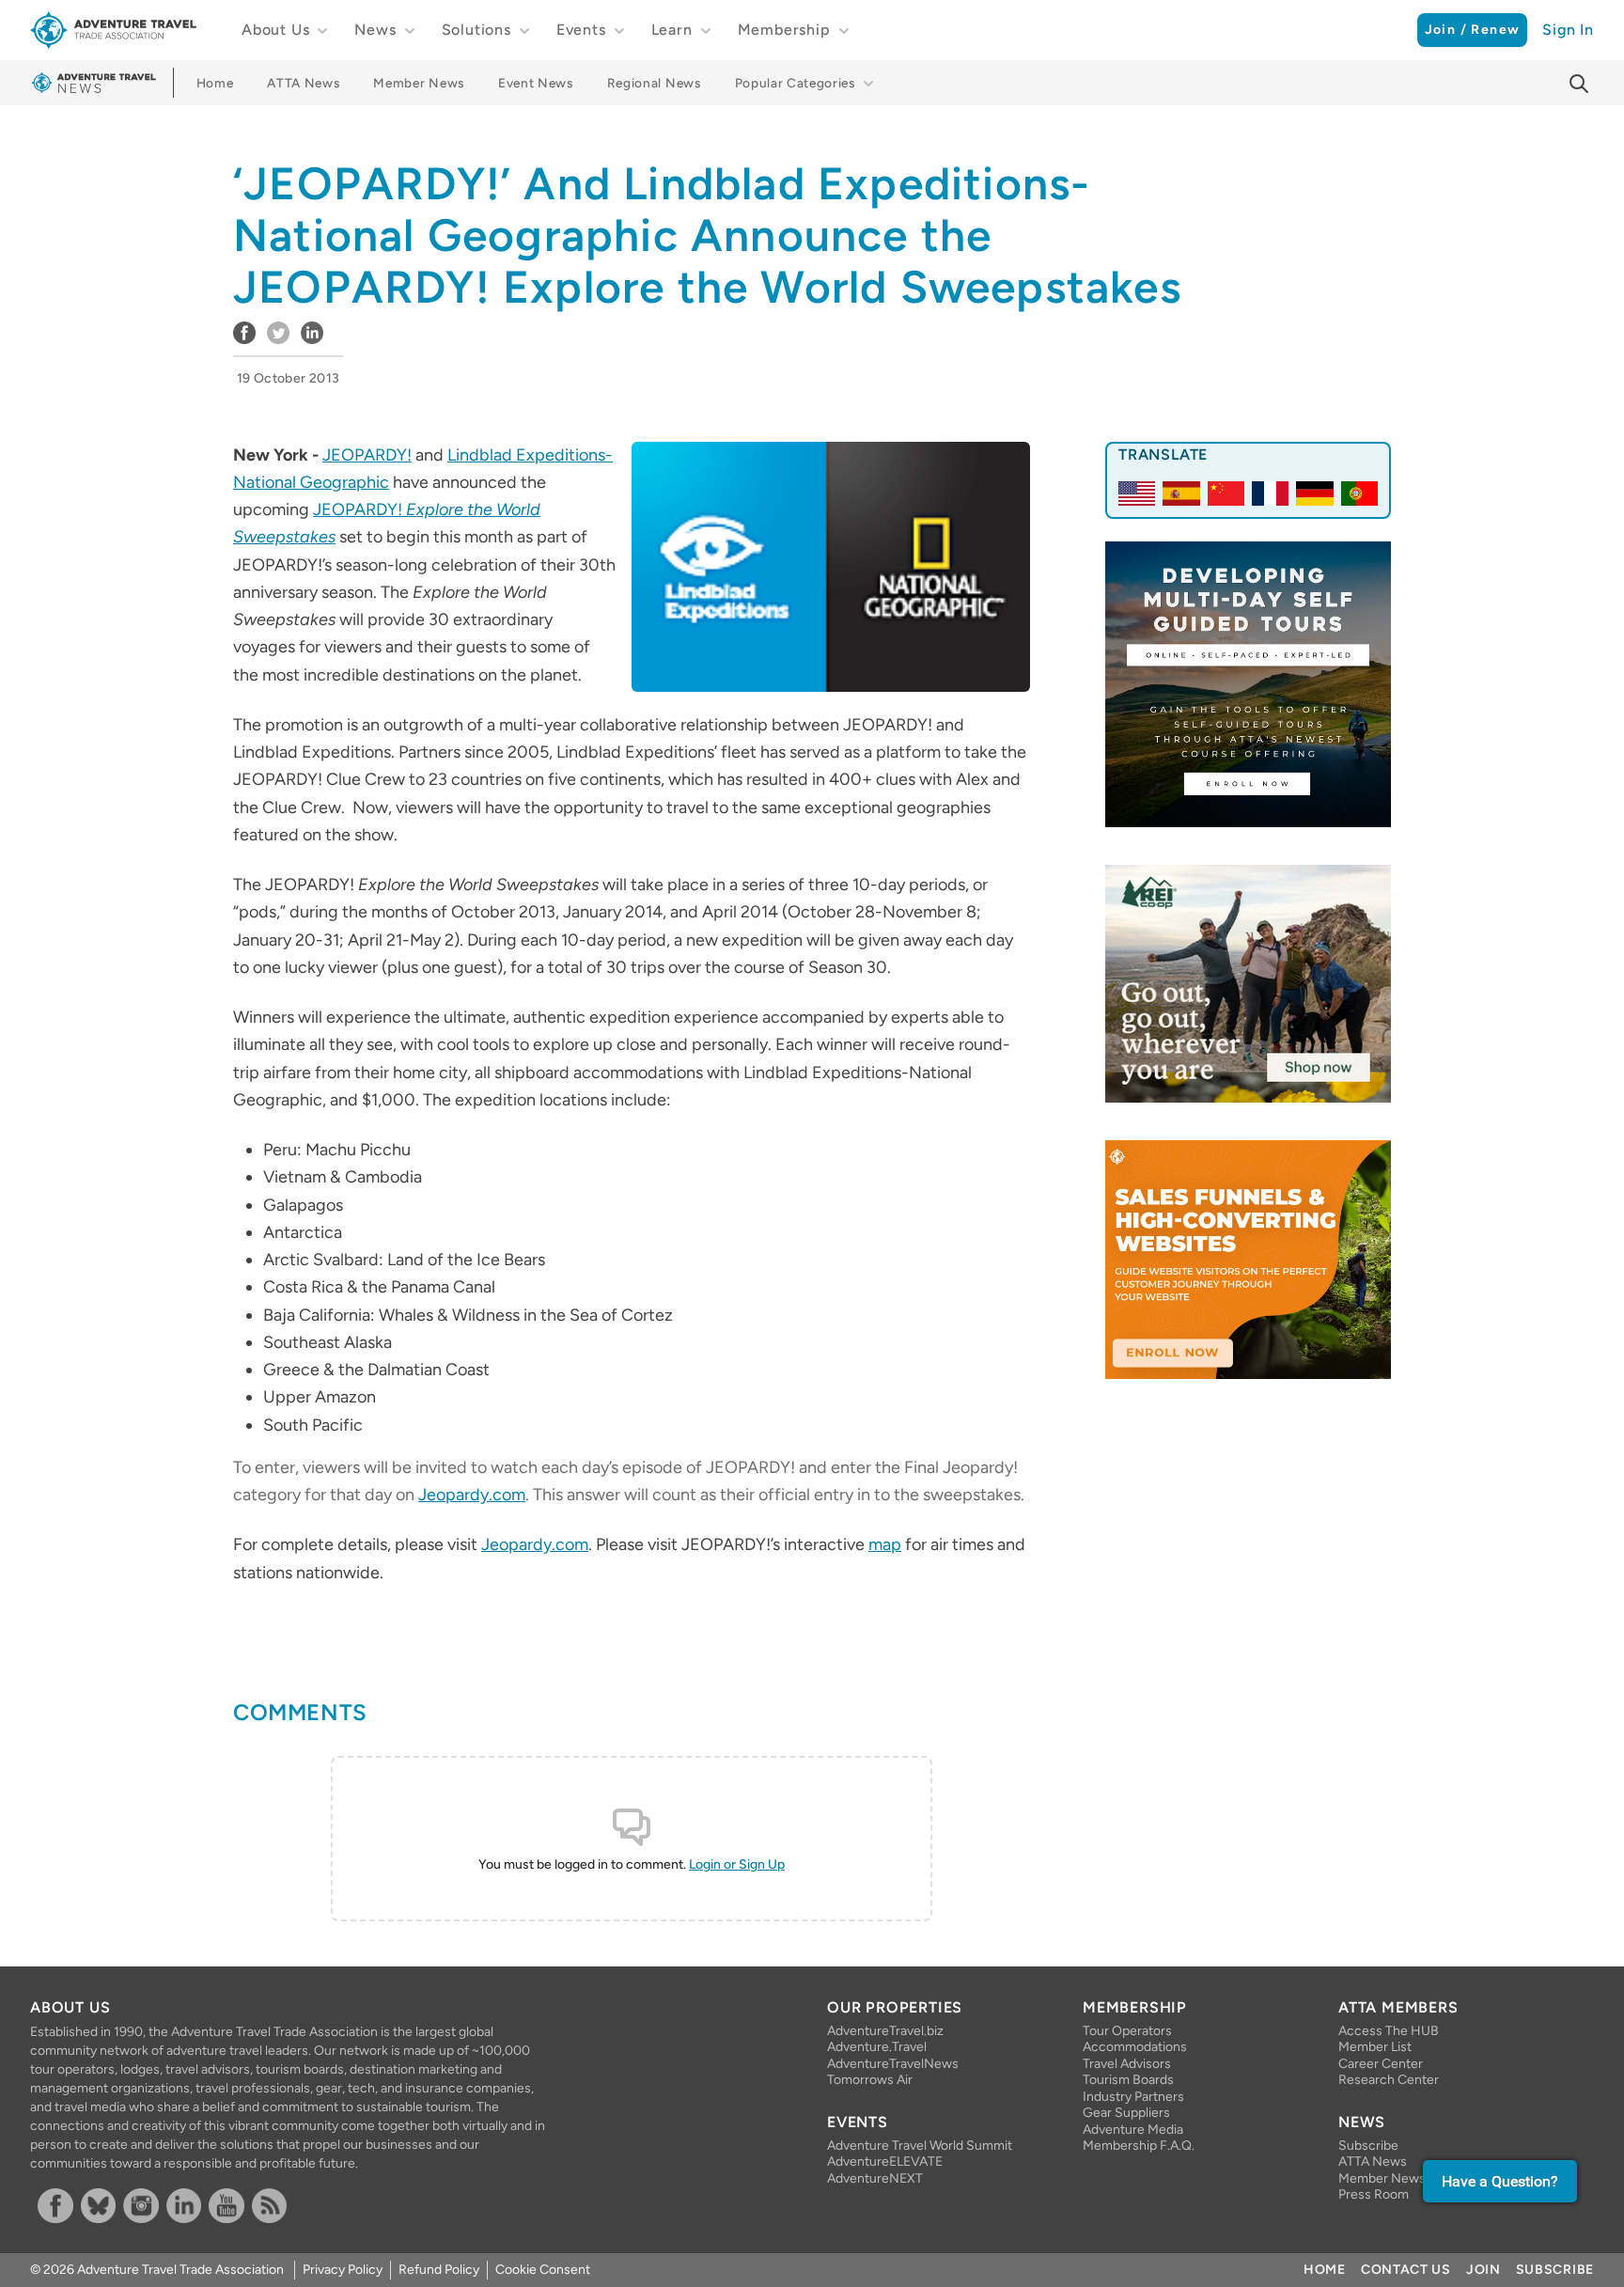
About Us (275, 30)
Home (215, 83)
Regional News (654, 83)
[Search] (1579, 84)
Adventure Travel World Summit (920, 2146)
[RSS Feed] (270, 2206)
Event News (536, 83)
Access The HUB (1389, 2031)
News (375, 30)
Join (1483, 2270)
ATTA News (303, 83)
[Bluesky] (99, 2206)
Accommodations (1135, 2047)
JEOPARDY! (367, 455)
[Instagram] (141, 2206)
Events (581, 30)
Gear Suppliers (1126, 2113)
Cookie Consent (543, 2270)
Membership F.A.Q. (1139, 2146)
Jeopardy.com (472, 1495)
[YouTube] (226, 2206)
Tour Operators (1127, 2031)
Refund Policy (439, 2270)
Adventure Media (1133, 2130)
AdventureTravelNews (893, 2064)
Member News (418, 83)
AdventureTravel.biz (885, 2031)
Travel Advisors (1127, 2064)
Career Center (1381, 2064)
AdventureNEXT (875, 2178)
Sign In (1568, 30)
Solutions (476, 30)
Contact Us (1406, 2270)
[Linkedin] (184, 2206)
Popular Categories (795, 83)
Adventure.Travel (877, 2047)
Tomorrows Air (870, 2080)
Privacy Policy (343, 2270)
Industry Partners (1133, 2097)
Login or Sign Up (737, 1864)
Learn (672, 30)
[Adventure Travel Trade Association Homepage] (113, 30)
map (885, 1544)
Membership (784, 30)
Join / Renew (1473, 30)
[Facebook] (55, 2206)
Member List (1375, 2047)
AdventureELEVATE (885, 2162)
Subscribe (1368, 2146)
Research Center (1389, 2080)
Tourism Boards (1128, 2080)
